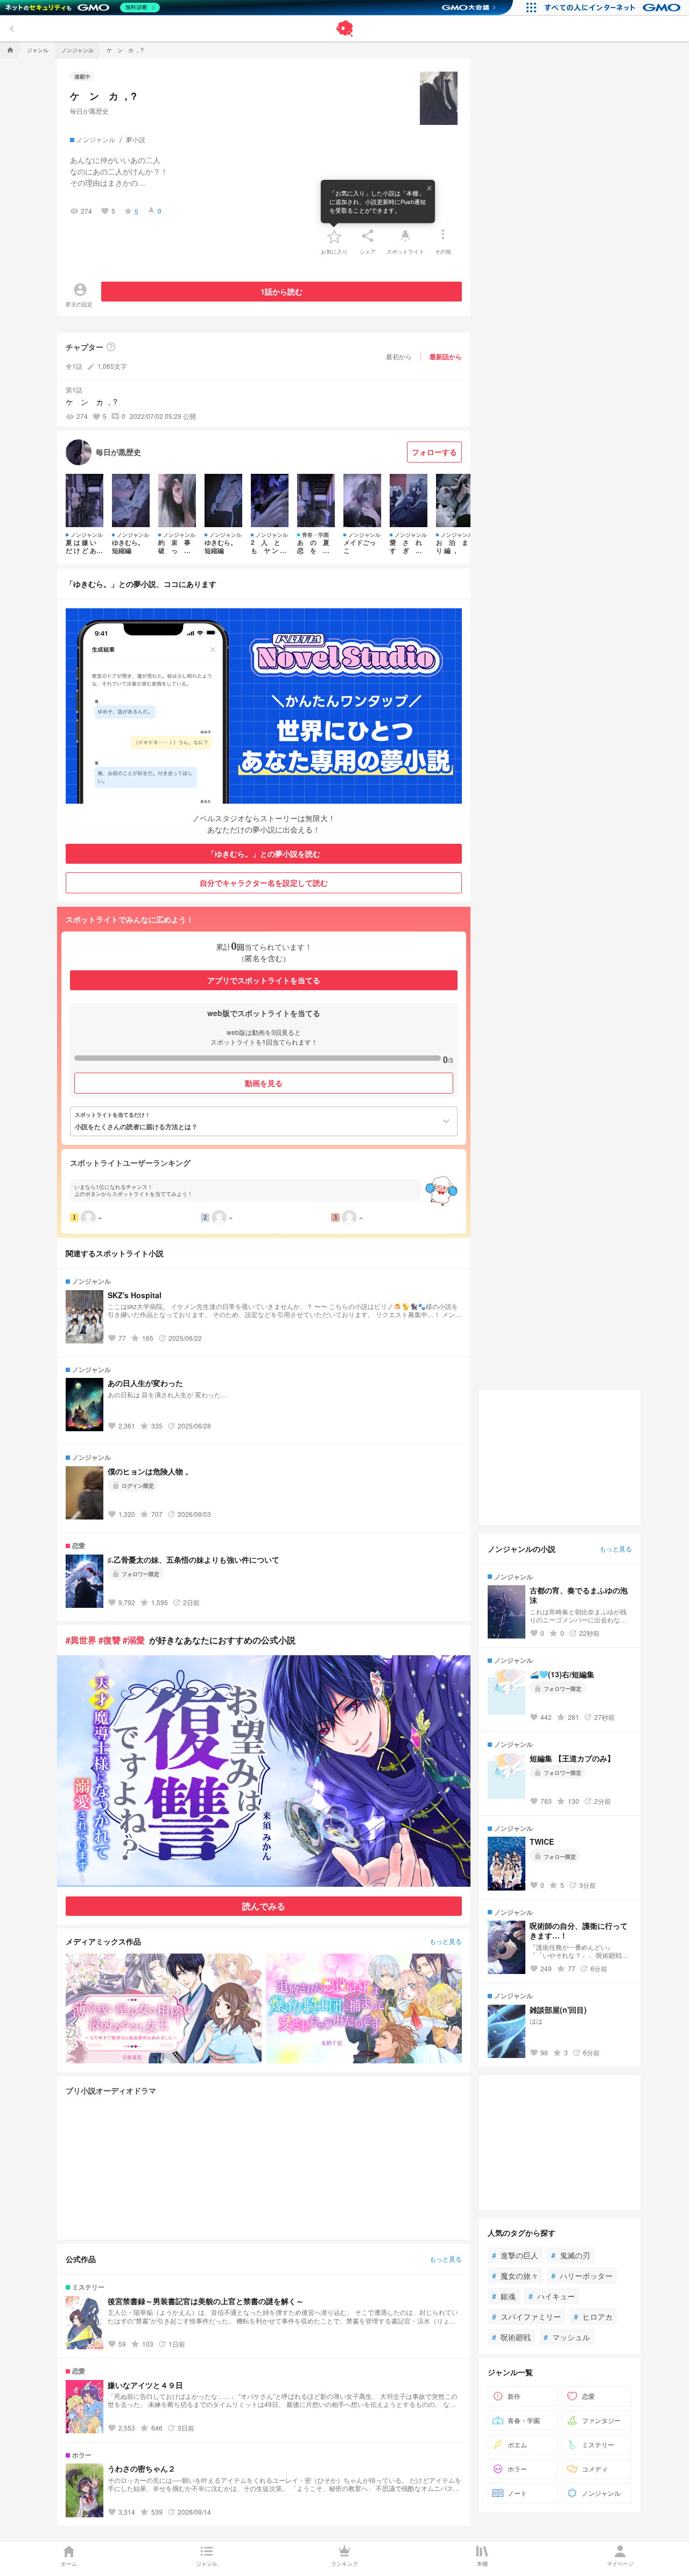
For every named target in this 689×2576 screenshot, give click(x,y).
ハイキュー (552, 2296)
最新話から (446, 356)
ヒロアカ (593, 2316)
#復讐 (110, 1640)
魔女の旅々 (515, 2276)
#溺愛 (134, 1640)
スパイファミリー (526, 2316)
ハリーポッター (582, 2276)
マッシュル (567, 2337)
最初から (399, 356)
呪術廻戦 (511, 2337)
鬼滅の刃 (571, 2255)
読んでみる (264, 1906)
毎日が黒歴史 (89, 111)
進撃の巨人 (515, 2255)
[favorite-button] (334, 236)
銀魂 (504, 2296)
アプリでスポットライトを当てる (264, 980)
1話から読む (282, 291)
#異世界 (81, 1640)
